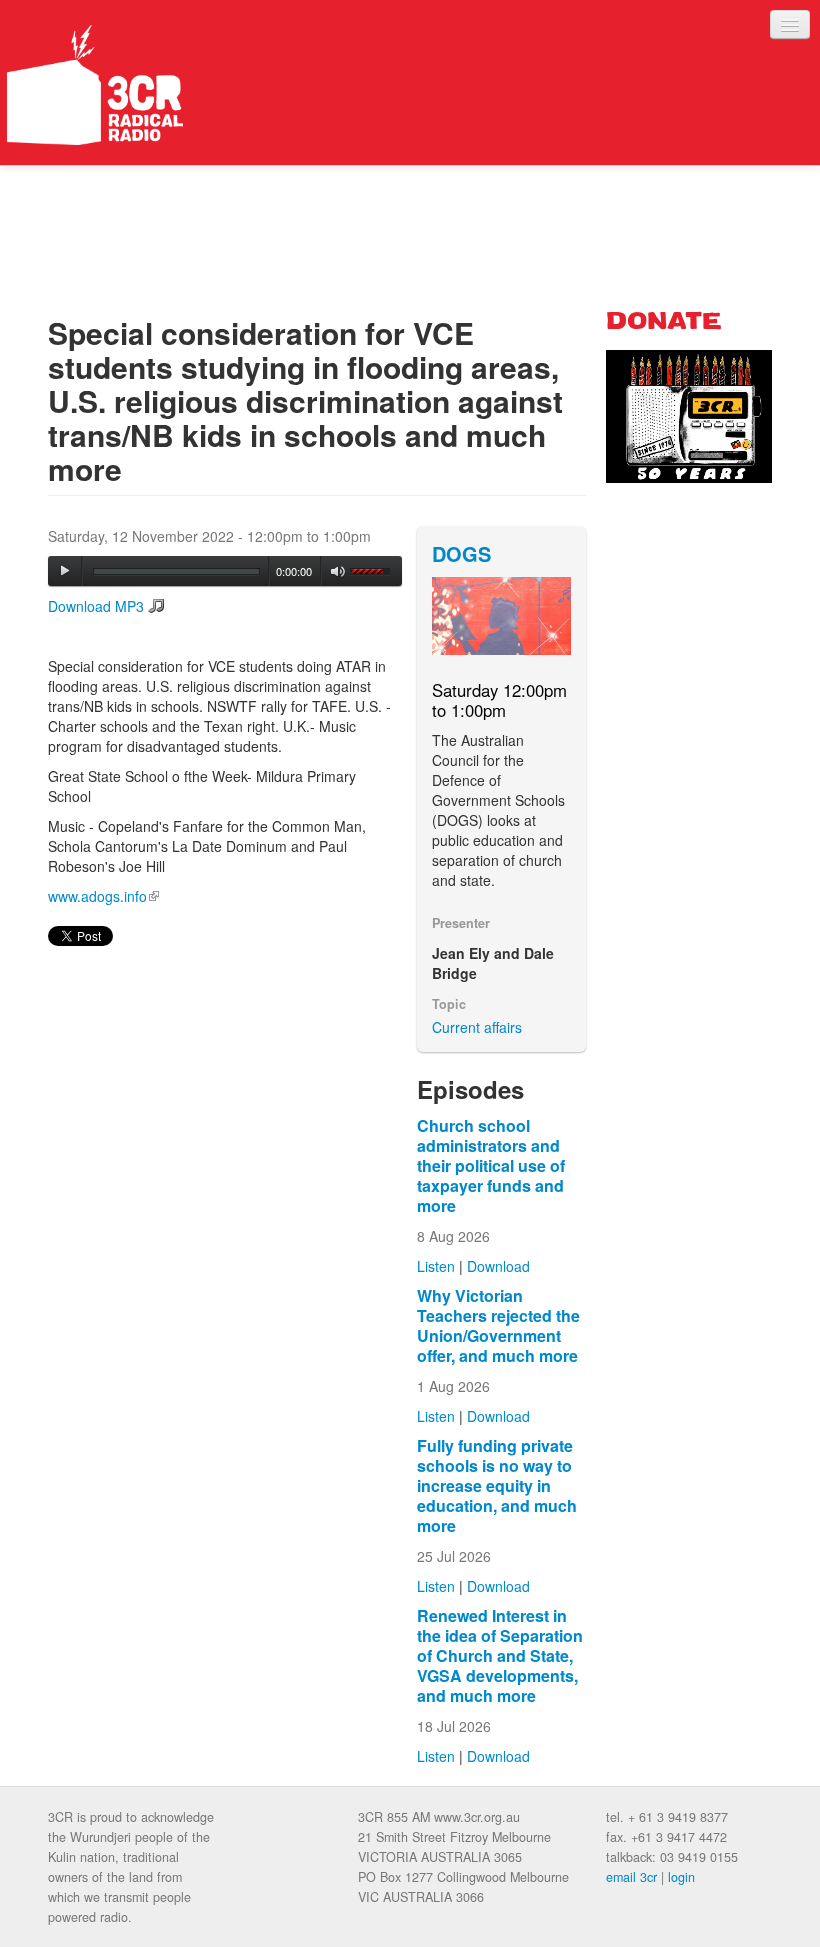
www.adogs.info (103, 896)
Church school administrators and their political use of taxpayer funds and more (491, 1165)
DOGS (461, 553)
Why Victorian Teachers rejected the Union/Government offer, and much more (498, 1325)
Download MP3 (96, 606)
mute (338, 571)
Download (498, 1266)
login (681, 1877)
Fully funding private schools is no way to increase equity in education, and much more (497, 1485)
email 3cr (631, 1877)
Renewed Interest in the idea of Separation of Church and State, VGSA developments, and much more (500, 1655)
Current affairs (477, 1027)
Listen (436, 1266)
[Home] (95, 85)
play (65, 571)
